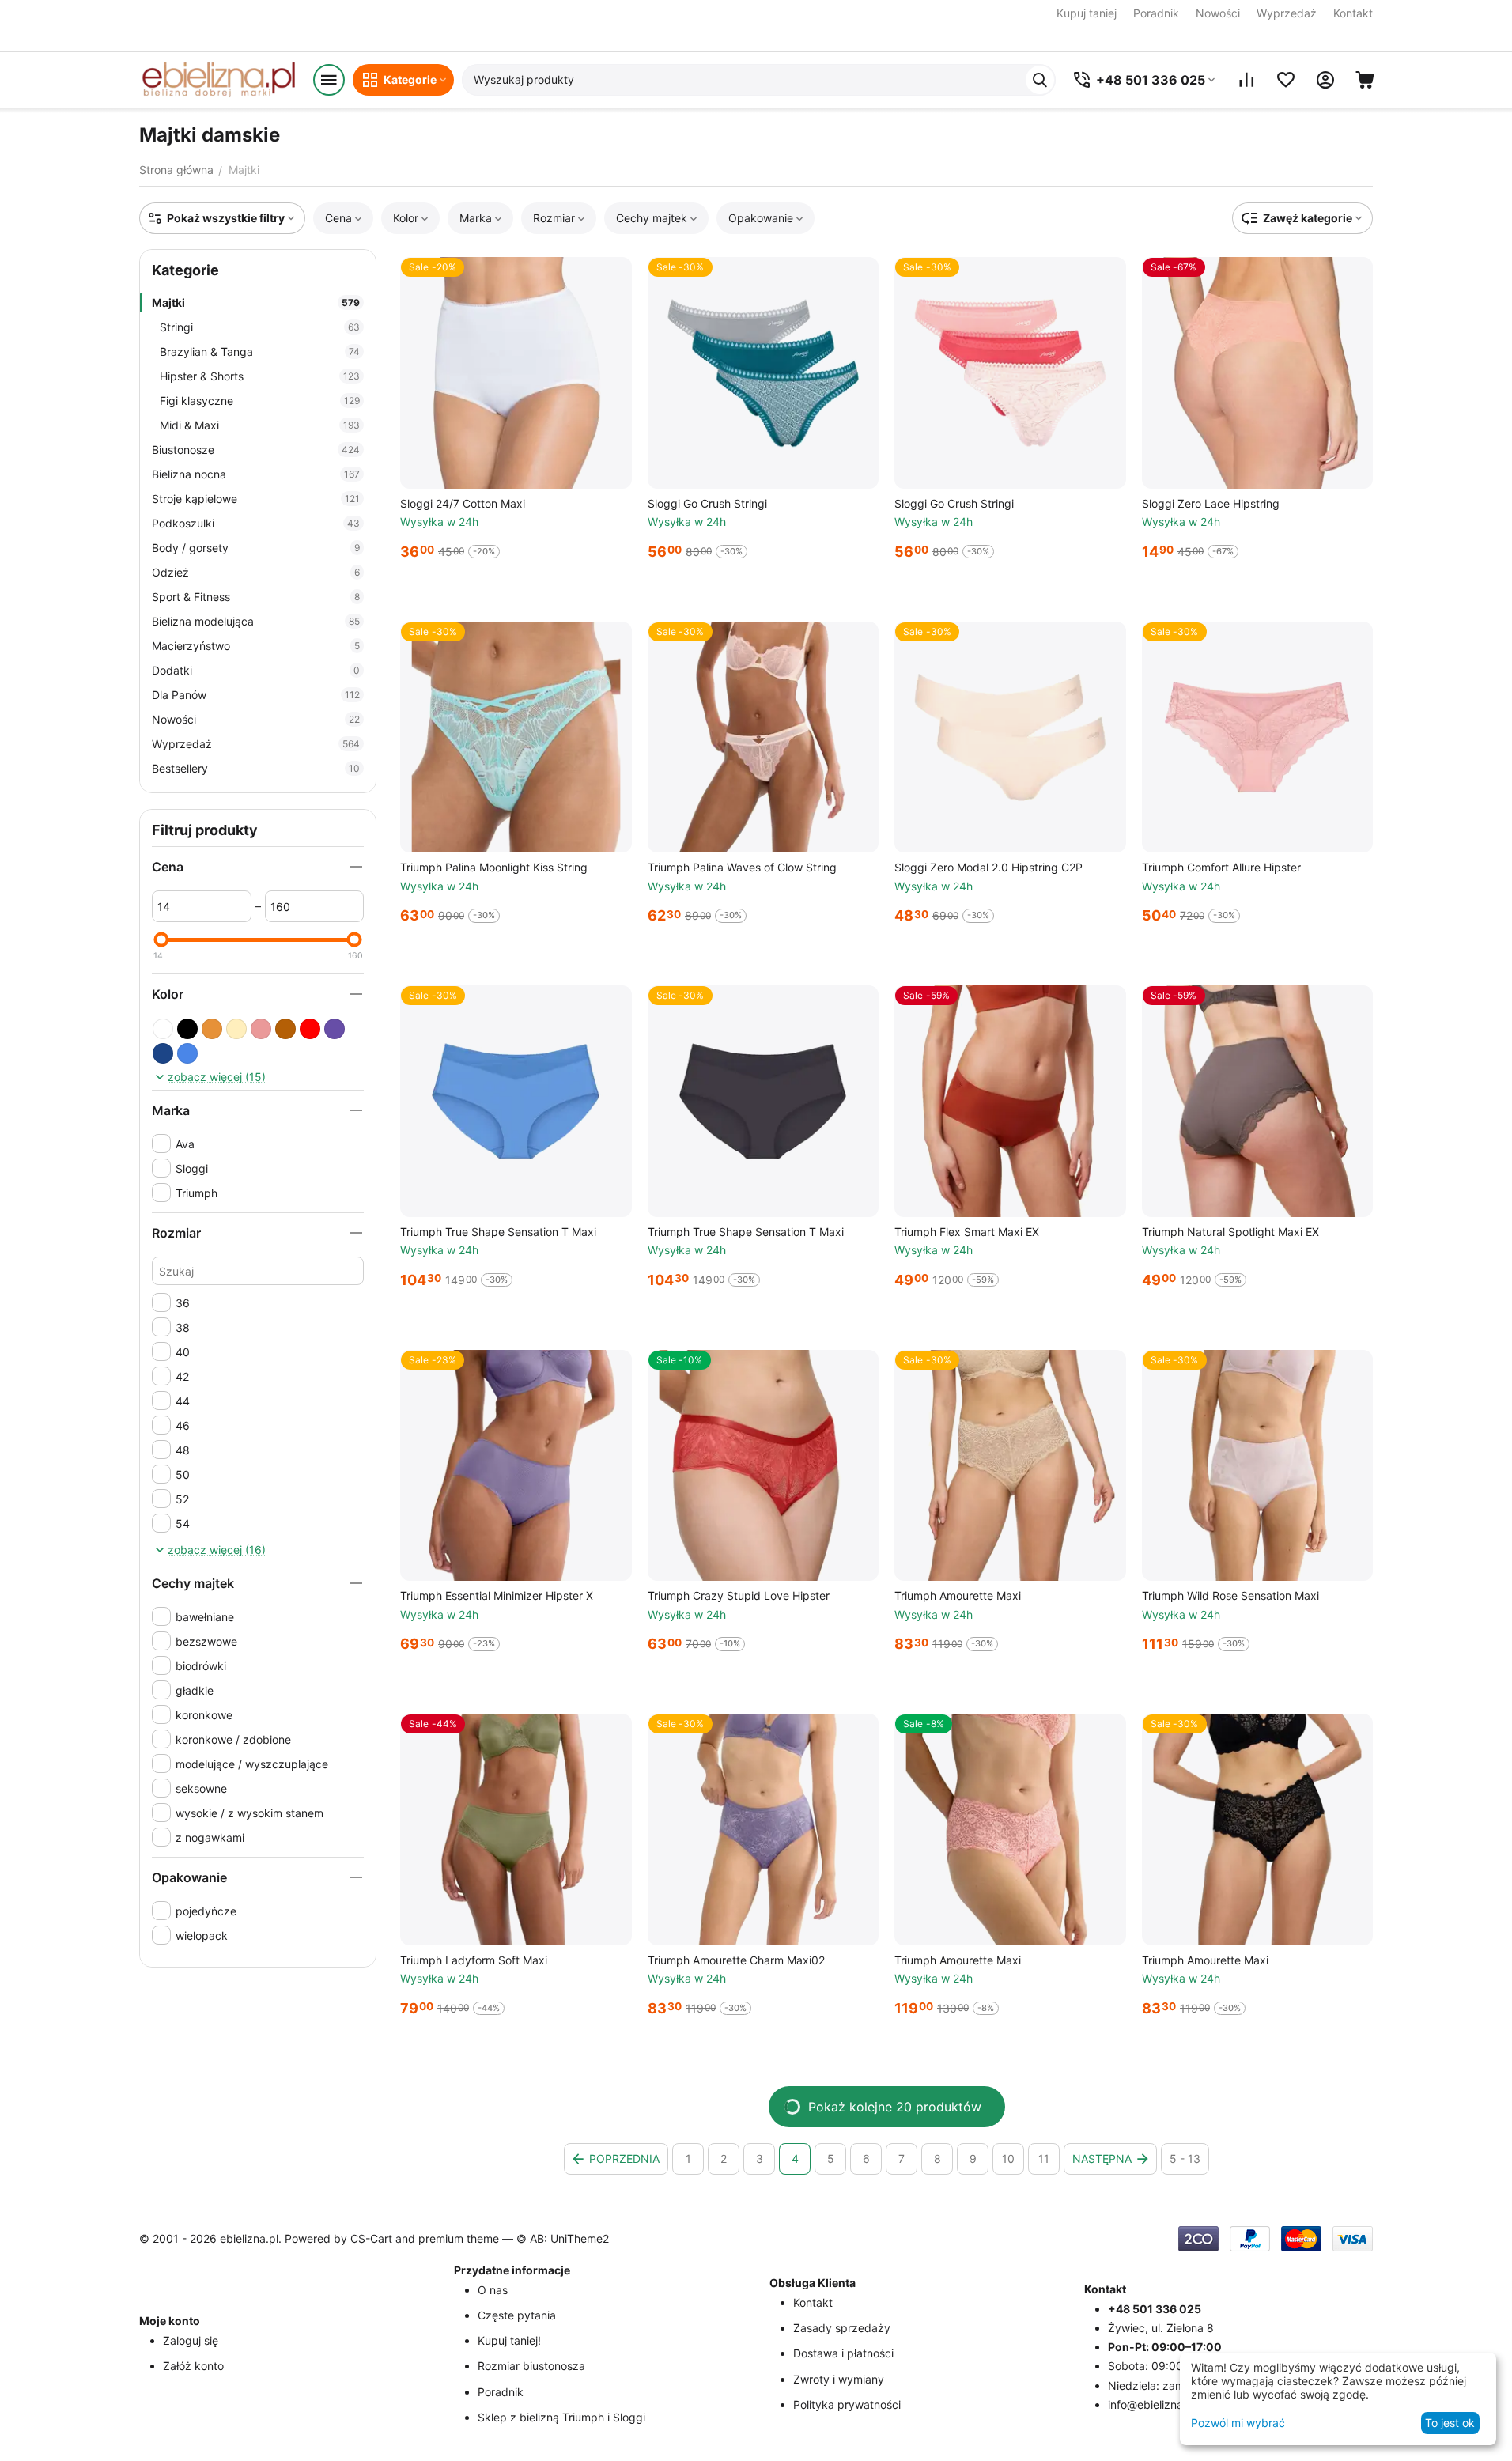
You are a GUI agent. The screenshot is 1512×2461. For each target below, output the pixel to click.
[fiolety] (335, 1029)
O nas (493, 2290)
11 (1044, 2159)
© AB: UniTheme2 (563, 2238)
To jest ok (1450, 2423)
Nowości (1218, 13)
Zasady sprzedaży (842, 2328)
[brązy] (285, 1029)
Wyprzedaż (1287, 13)
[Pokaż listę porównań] (1246, 80)
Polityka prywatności (847, 2404)
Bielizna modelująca (256, 621)
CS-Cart (371, 2238)
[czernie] (187, 1029)
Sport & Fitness (256, 597)
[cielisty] (212, 1029)
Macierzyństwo (256, 646)
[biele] (163, 1029)
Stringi (260, 327)
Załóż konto (193, 2366)
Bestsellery (256, 768)
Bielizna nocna (256, 474)
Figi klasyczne (260, 401)
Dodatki (256, 670)
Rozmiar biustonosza (531, 2366)
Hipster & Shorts (260, 376)
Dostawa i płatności (843, 2353)
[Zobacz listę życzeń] (1286, 80)
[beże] (236, 1029)
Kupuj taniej (1087, 13)
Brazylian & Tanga (260, 352)
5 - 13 (1185, 2159)
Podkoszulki (256, 523)
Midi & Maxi (260, 425)
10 (1008, 2159)
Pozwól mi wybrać (1238, 2423)
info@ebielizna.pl (1152, 2404)
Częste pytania (517, 2315)
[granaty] (163, 1053)
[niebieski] (187, 1053)
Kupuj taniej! (509, 2340)
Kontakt (1353, 13)
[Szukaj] (1040, 80)
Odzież (256, 572)
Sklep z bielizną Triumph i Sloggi (561, 2417)
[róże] (261, 1029)
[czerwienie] (310, 1029)
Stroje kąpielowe (256, 499)
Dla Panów (256, 695)
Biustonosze (256, 450)
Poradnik (1156, 13)
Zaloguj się (191, 2340)
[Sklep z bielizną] (218, 80)
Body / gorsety (256, 548)
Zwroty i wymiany (839, 2379)
